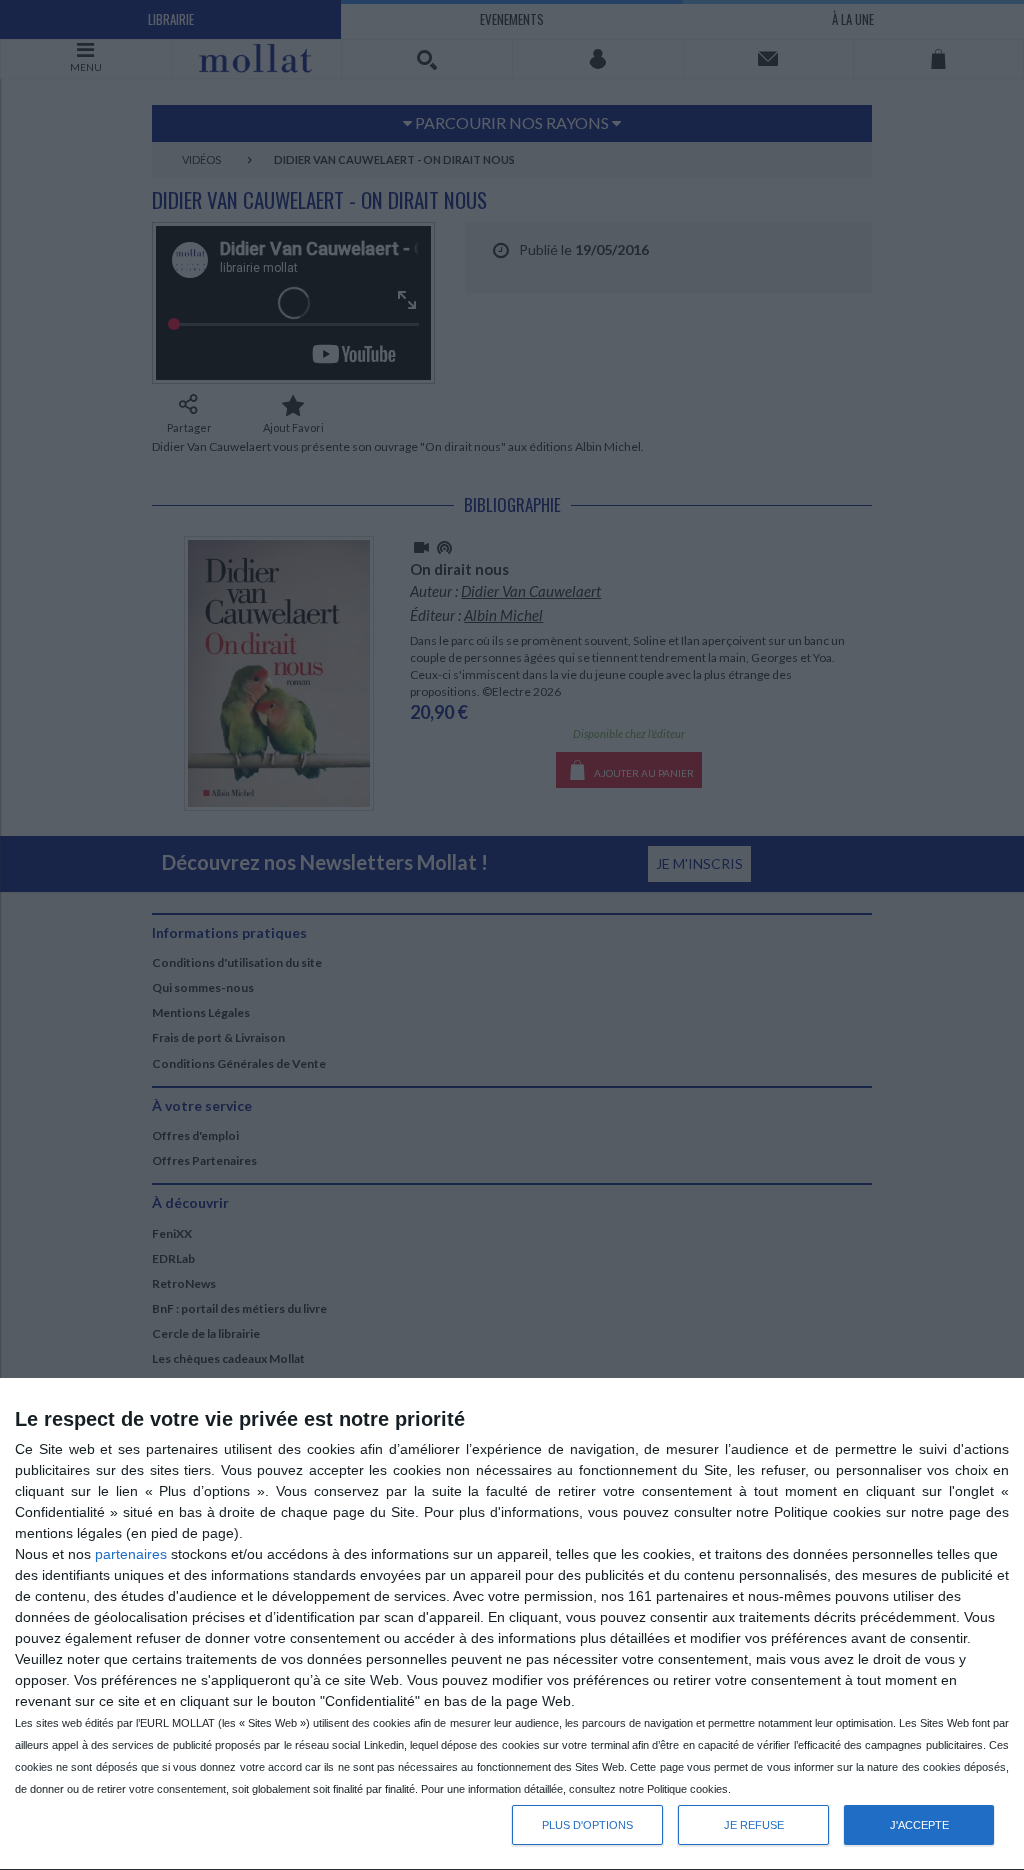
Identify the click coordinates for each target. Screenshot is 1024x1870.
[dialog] (512, 1624)
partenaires (131, 1554)
